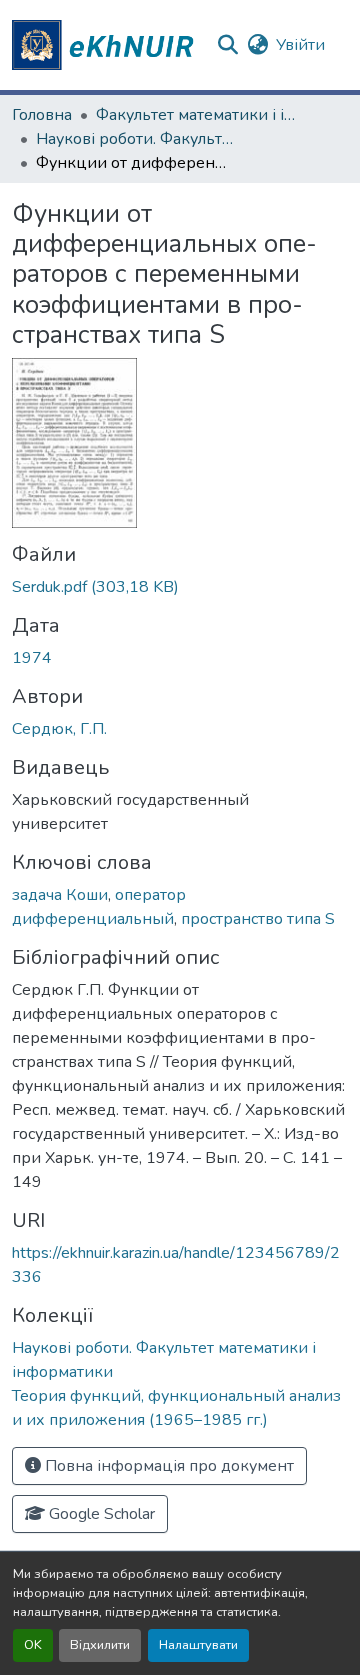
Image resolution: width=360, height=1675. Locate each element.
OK (33, 1645)
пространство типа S (258, 919)
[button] (106, 45)
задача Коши (60, 895)
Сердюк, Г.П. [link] (59, 729)
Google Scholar (100, 1514)
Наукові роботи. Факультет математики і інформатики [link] (136, 139)
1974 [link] (32, 658)
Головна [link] (42, 115)
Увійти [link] (300, 45)
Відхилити (100, 1645)
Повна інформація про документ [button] (167, 1466)
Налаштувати (198, 1645)
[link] (180, 587)
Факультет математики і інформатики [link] (196, 115)
